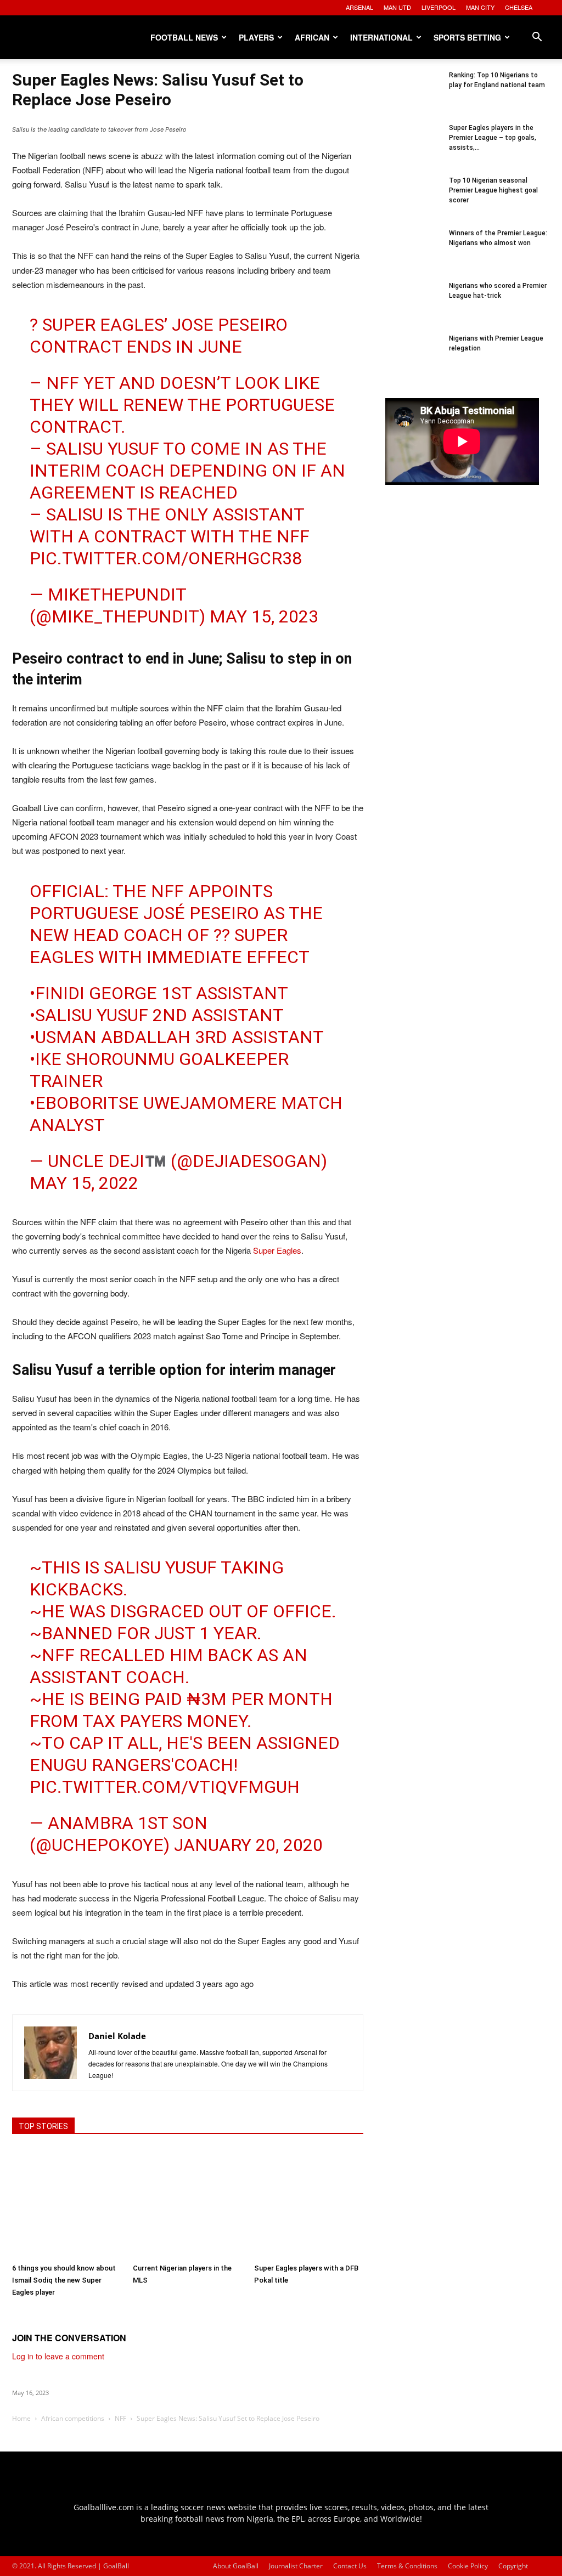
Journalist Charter (296, 2566)
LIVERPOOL (439, 7)
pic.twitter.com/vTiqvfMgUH (165, 1787)
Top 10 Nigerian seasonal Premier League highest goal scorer (493, 190)
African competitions (73, 2418)
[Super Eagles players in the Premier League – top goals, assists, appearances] (413, 150)
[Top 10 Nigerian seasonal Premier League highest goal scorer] (413, 203)
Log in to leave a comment (58, 2356)
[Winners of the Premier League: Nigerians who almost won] (413, 256)
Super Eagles (277, 1250)
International (381, 37)
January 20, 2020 (248, 1845)
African (312, 37)
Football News (184, 37)
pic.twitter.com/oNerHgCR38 (166, 558)
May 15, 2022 (84, 1183)
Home (21, 2418)
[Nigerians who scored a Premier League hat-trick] (413, 308)
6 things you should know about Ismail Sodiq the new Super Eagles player (64, 2280)
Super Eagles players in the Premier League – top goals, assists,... (493, 138)
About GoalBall (236, 2566)
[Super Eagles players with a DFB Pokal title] (309, 2203)
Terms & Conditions (407, 2566)
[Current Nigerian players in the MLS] (187, 2203)
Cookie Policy (468, 2566)
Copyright (513, 2566)
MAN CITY (480, 7)
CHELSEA (519, 7)
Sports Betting (467, 37)
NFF (120, 2418)
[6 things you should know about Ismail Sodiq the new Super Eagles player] (67, 2203)
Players (256, 37)
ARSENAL (359, 7)
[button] (537, 38)
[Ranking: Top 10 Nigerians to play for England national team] (413, 98)
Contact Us (350, 2566)
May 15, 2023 (264, 616)
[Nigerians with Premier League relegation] (413, 361)
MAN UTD (397, 7)
